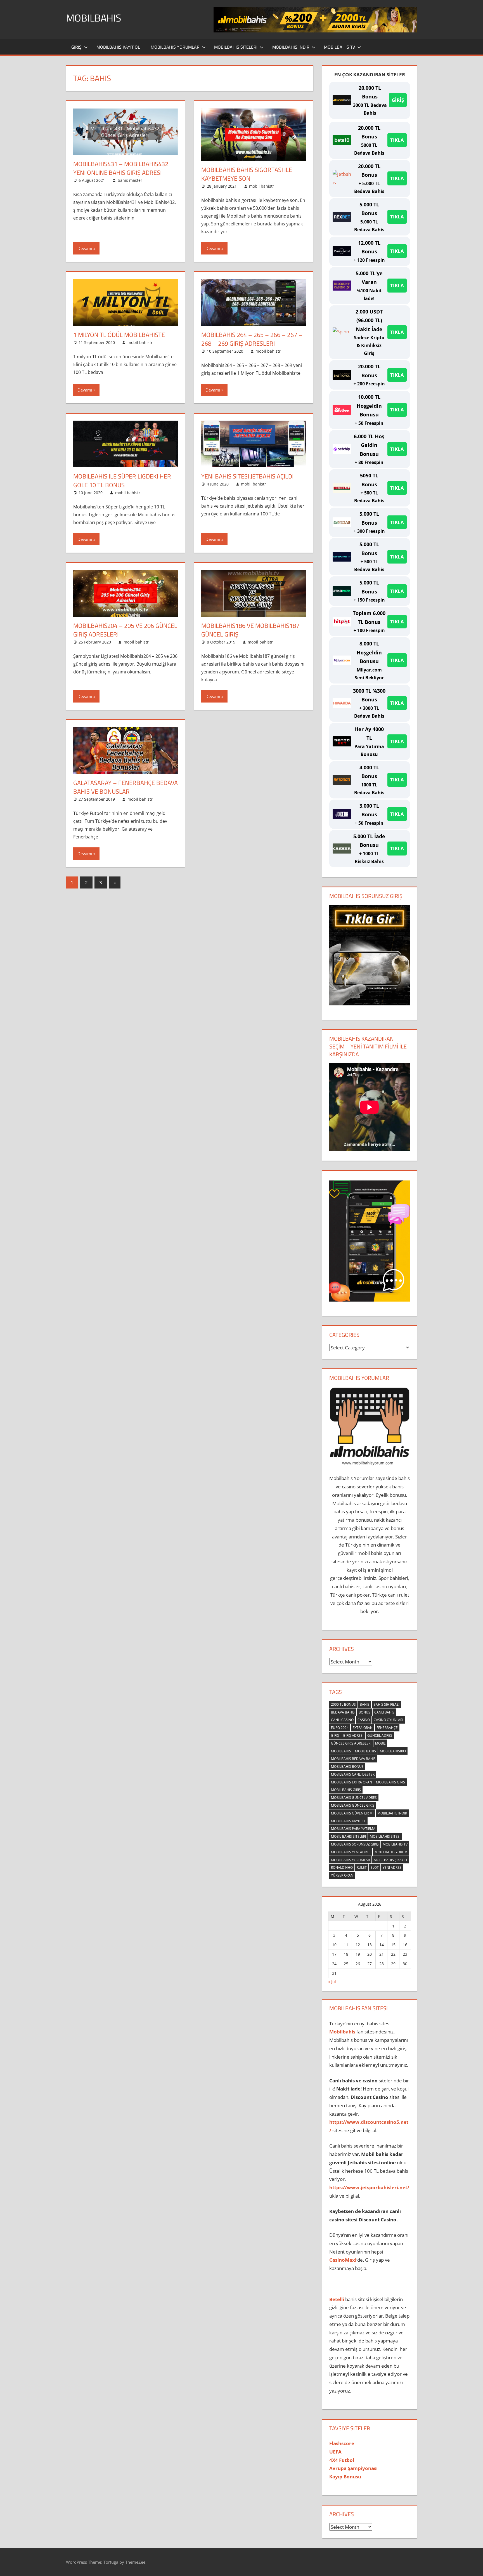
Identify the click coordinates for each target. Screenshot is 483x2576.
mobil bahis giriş (346, 1790)
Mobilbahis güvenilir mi (352, 1813)
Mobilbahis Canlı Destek (353, 1774)
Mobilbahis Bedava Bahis (353, 1759)
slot (375, 1867)
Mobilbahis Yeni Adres (351, 1852)
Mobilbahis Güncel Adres (354, 1798)
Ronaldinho (342, 1867)
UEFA (335, 2452)
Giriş (76, 47)
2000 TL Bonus (343, 1704)
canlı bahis (384, 1712)
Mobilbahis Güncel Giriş (353, 1805)
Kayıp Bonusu (345, 2477)
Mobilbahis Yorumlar (175, 47)
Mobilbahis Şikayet (391, 1860)
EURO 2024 (340, 1728)
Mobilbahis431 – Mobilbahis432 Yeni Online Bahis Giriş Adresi (121, 168)
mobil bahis (365, 1751)
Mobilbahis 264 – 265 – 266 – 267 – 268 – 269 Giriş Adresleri (252, 339)
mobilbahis (341, 1751)
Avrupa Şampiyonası (353, 2468)
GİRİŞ (398, 100)
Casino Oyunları (388, 1720)
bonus (364, 1712)
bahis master (130, 180)
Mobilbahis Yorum (391, 1852)
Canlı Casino (342, 1720)
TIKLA (397, 140)
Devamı (85, 248)
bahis (365, 1704)
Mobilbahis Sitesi (385, 1836)
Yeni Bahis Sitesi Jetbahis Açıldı (247, 476)
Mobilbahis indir (392, 1813)
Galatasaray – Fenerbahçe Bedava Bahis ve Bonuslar (126, 787)
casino (364, 1720)
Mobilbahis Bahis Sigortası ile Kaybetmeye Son (247, 174)
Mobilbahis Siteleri (236, 47)
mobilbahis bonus (347, 1767)
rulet (362, 1867)
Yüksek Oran (342, 1875)
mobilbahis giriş (390, 1782)
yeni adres (392, 1867)
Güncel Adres (380, 1735)
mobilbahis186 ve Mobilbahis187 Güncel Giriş (250, 630)
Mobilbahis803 (393, 1751)
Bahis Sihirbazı (386, 1704)
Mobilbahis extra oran (351, 1782)
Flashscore (342, 2443)
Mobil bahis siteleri (348, 1836)
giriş (335, 1735)
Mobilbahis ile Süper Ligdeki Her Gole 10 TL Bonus (122, 481)
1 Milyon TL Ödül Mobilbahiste (119, 335)
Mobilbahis (94, 18)
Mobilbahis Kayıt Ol (118, 47)
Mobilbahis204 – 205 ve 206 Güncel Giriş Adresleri (125, 630)
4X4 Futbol (342, 2460)
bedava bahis (343, 1712)
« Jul (332, 1982)
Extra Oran (363, 1728)
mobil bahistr (262, 186)
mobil (380, 1743)
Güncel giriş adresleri (351, 1743)
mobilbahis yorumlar (350, 1860)
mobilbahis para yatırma (353, 1829)
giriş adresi (353, 1735)
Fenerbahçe (387, 1728)
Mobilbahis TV (339, 47)
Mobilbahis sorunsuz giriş (355, 1844)
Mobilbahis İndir (291, 47)
